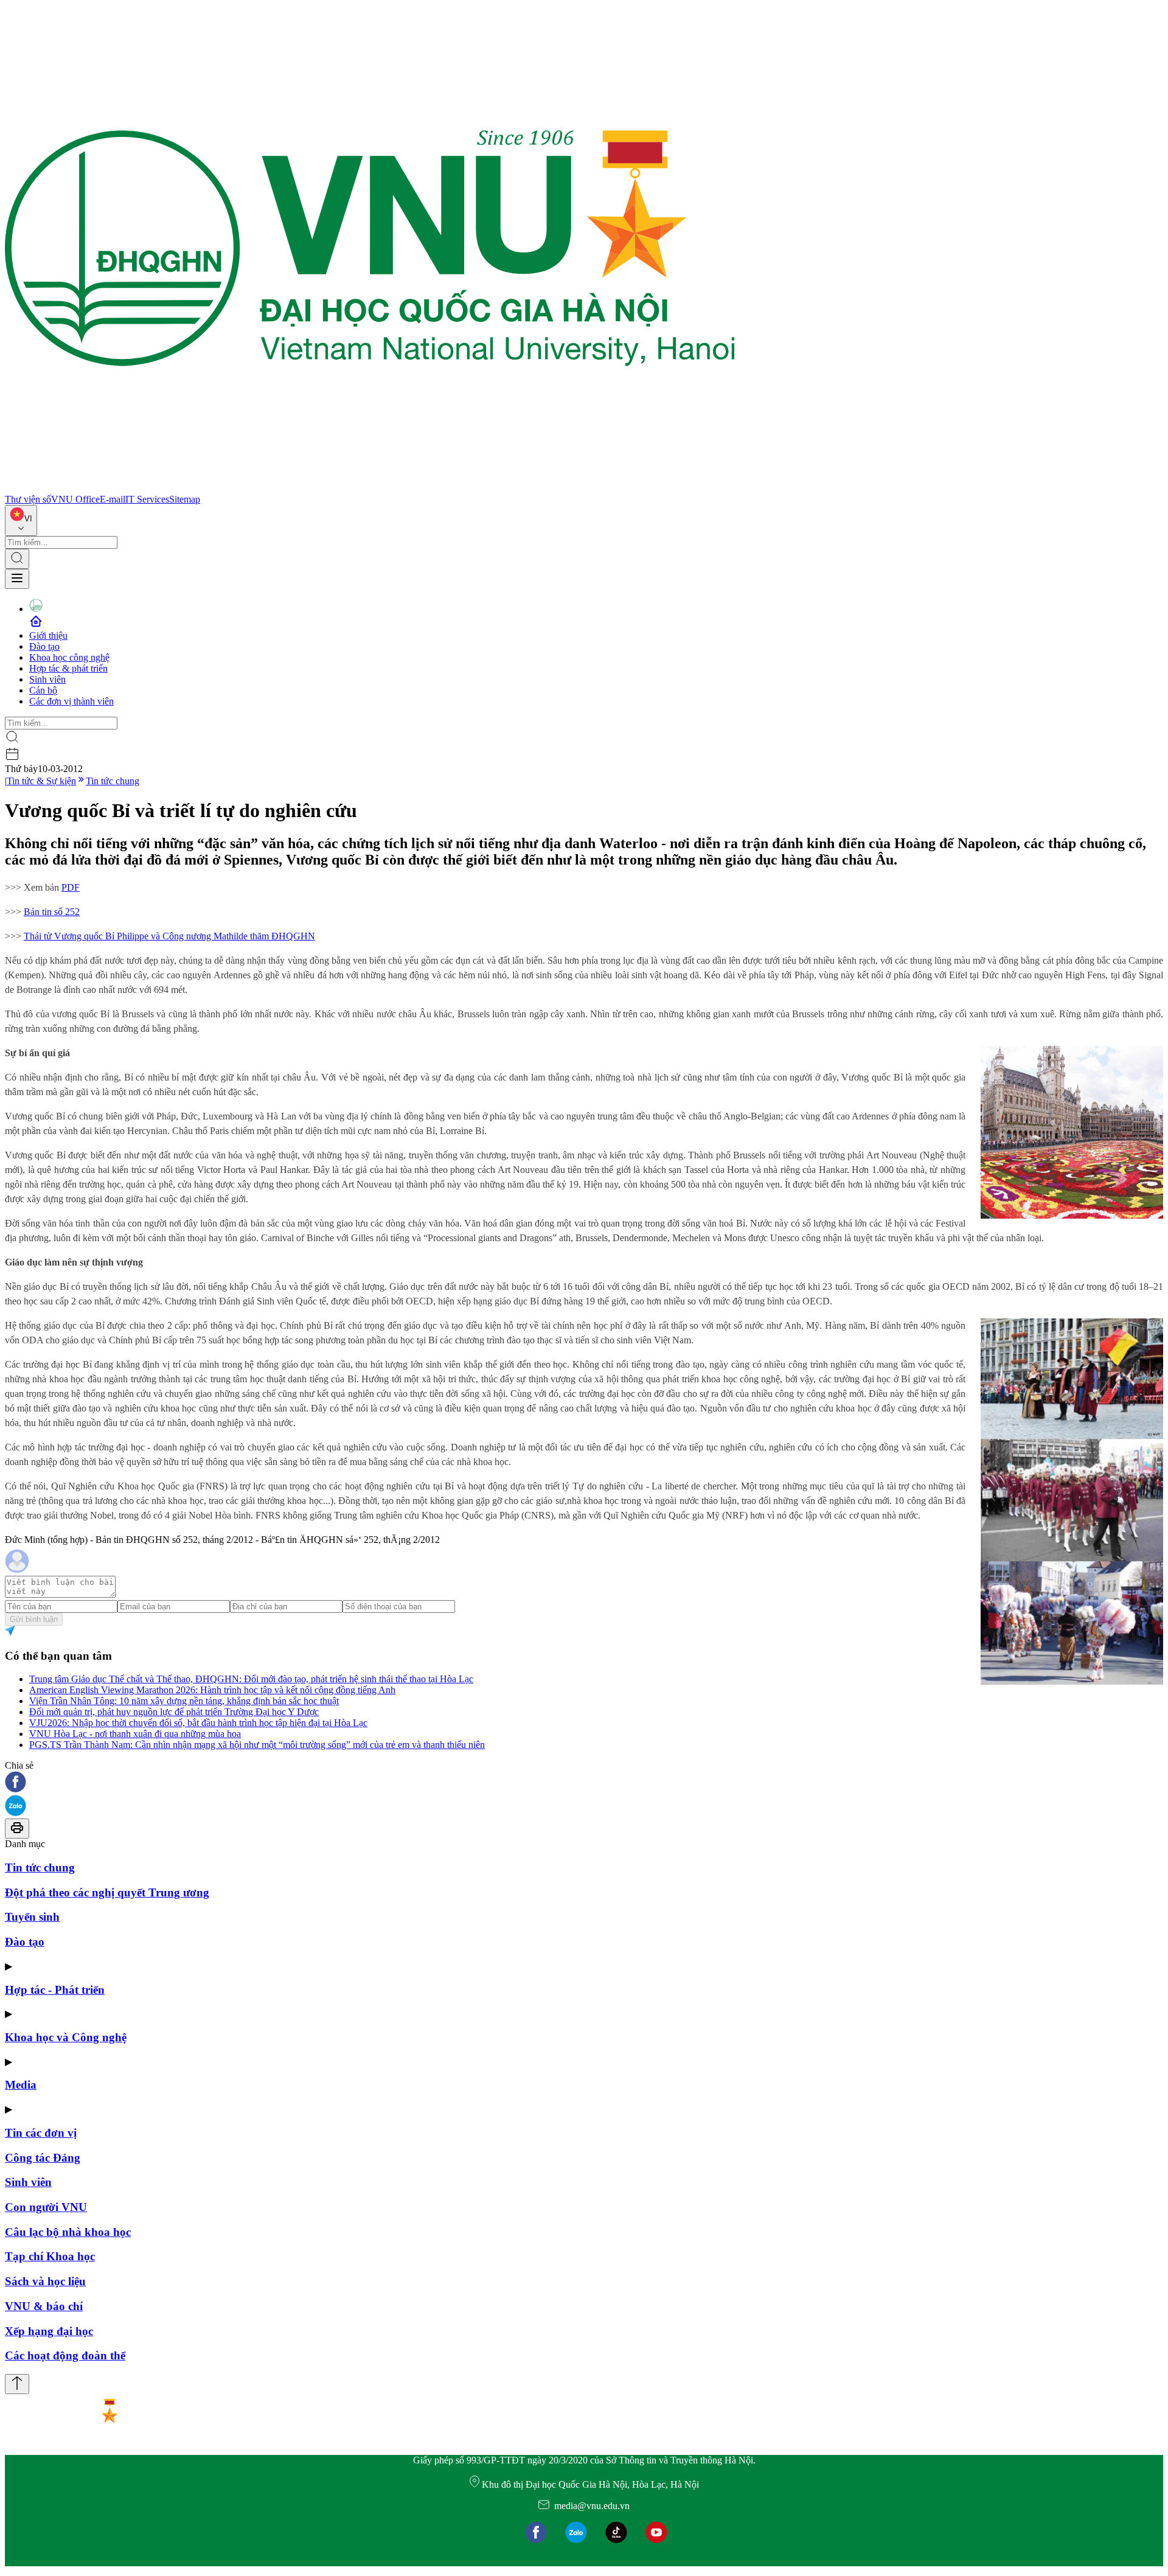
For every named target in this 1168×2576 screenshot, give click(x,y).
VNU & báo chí (44, 2306)
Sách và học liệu (45, 2281)
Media (21, 2085)
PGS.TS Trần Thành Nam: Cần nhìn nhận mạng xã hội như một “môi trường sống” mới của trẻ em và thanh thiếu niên (257, 1745)
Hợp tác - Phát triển (55, 1990)
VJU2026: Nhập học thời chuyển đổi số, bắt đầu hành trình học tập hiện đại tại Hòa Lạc (198, 1723)
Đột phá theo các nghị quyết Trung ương (107, 1892)
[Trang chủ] (370, 488)
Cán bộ (43, 690)
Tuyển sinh (32, 1917)
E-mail (113, 499)
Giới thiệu (48, 635)
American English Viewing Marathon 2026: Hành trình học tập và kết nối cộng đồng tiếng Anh (212, 1690)
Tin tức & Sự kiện (41, 781)
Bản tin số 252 (52, 912)
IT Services (147, 499)
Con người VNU (46, 2207)
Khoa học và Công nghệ (66, 2037)
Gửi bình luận (34, 1619)
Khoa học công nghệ (69, 657)
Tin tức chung (113, 781)
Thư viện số (28, 499)
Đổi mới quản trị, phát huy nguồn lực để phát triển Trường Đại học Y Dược (174, 1712)
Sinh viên (47, 679)
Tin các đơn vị (41, 2133)
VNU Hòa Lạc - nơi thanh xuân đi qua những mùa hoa (135, 1734)
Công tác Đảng (43, 2158)
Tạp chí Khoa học (50, 2256)
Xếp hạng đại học (49, 2331)
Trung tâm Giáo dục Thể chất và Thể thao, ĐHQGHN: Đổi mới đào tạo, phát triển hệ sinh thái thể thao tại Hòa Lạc (251, 1679)
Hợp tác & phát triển (68, 668)
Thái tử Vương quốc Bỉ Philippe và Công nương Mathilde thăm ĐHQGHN (169, 936)
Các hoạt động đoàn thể (65, 2355)
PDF (71, 887)
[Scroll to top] (17, 2384)
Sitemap (185, 499)
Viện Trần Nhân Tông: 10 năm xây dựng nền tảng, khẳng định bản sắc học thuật (184, 1701)
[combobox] (21, 520)
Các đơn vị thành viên (71, 701)
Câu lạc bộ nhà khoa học (68, 2232)
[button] (584, 1783)
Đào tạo (44, 646)
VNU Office (75, 499)
